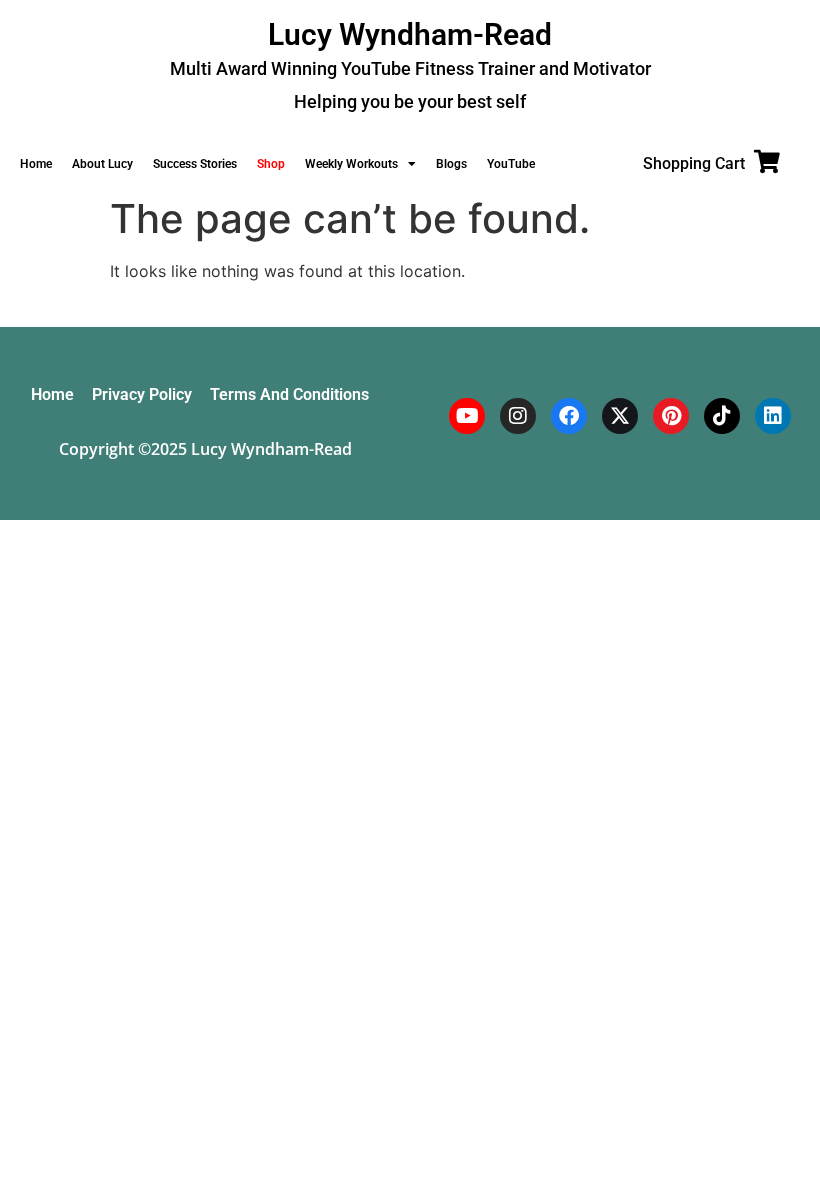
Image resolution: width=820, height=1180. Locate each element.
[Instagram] (518, 416)
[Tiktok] (722, 416)
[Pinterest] (671, 416)
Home (36, 164)
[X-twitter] (620, 416)
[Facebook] (569, 416)
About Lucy (102, 164)
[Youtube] (467, 416)
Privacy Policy (142, 394)
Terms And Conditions (289, 394)
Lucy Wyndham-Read (410, 34)
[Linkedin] (773, 416)
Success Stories (195, 164)
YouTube (511, 164)
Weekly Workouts (351, 164)
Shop (271, 164)
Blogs (451, 164)
